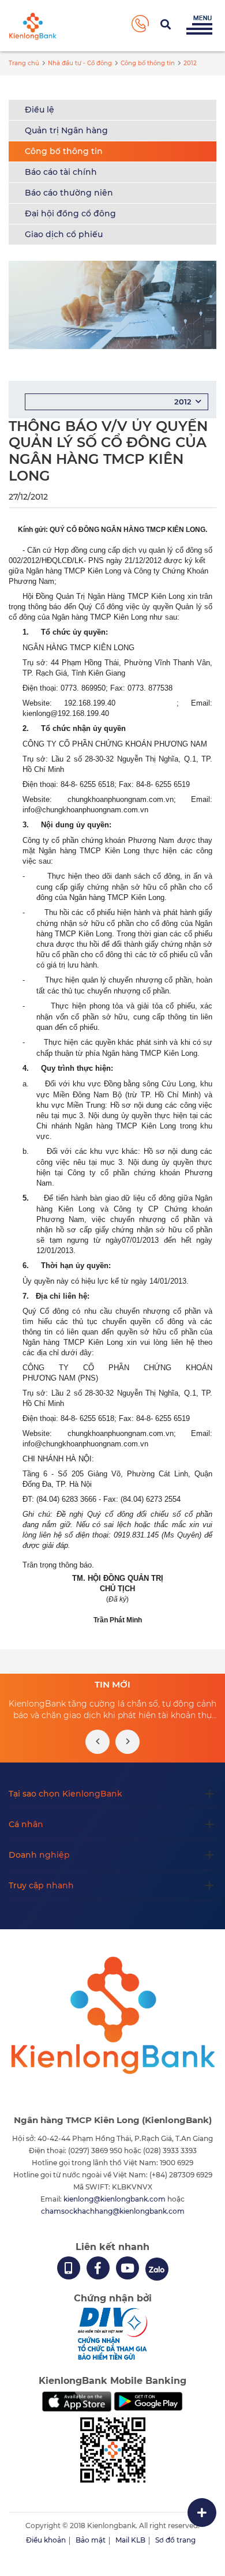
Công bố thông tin (64, 151)
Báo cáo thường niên (69, 193)
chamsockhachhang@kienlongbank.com (113, 2211)
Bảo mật (91, 2540)
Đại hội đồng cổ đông (70, 213)
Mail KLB (130, 2540)
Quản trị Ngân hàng (66, 130)
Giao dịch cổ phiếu (64, 234)
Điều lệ (40, 110)
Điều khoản (46, 2540)
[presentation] (97, 1742)
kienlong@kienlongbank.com (115, 2199)
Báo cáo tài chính (61, 172)
